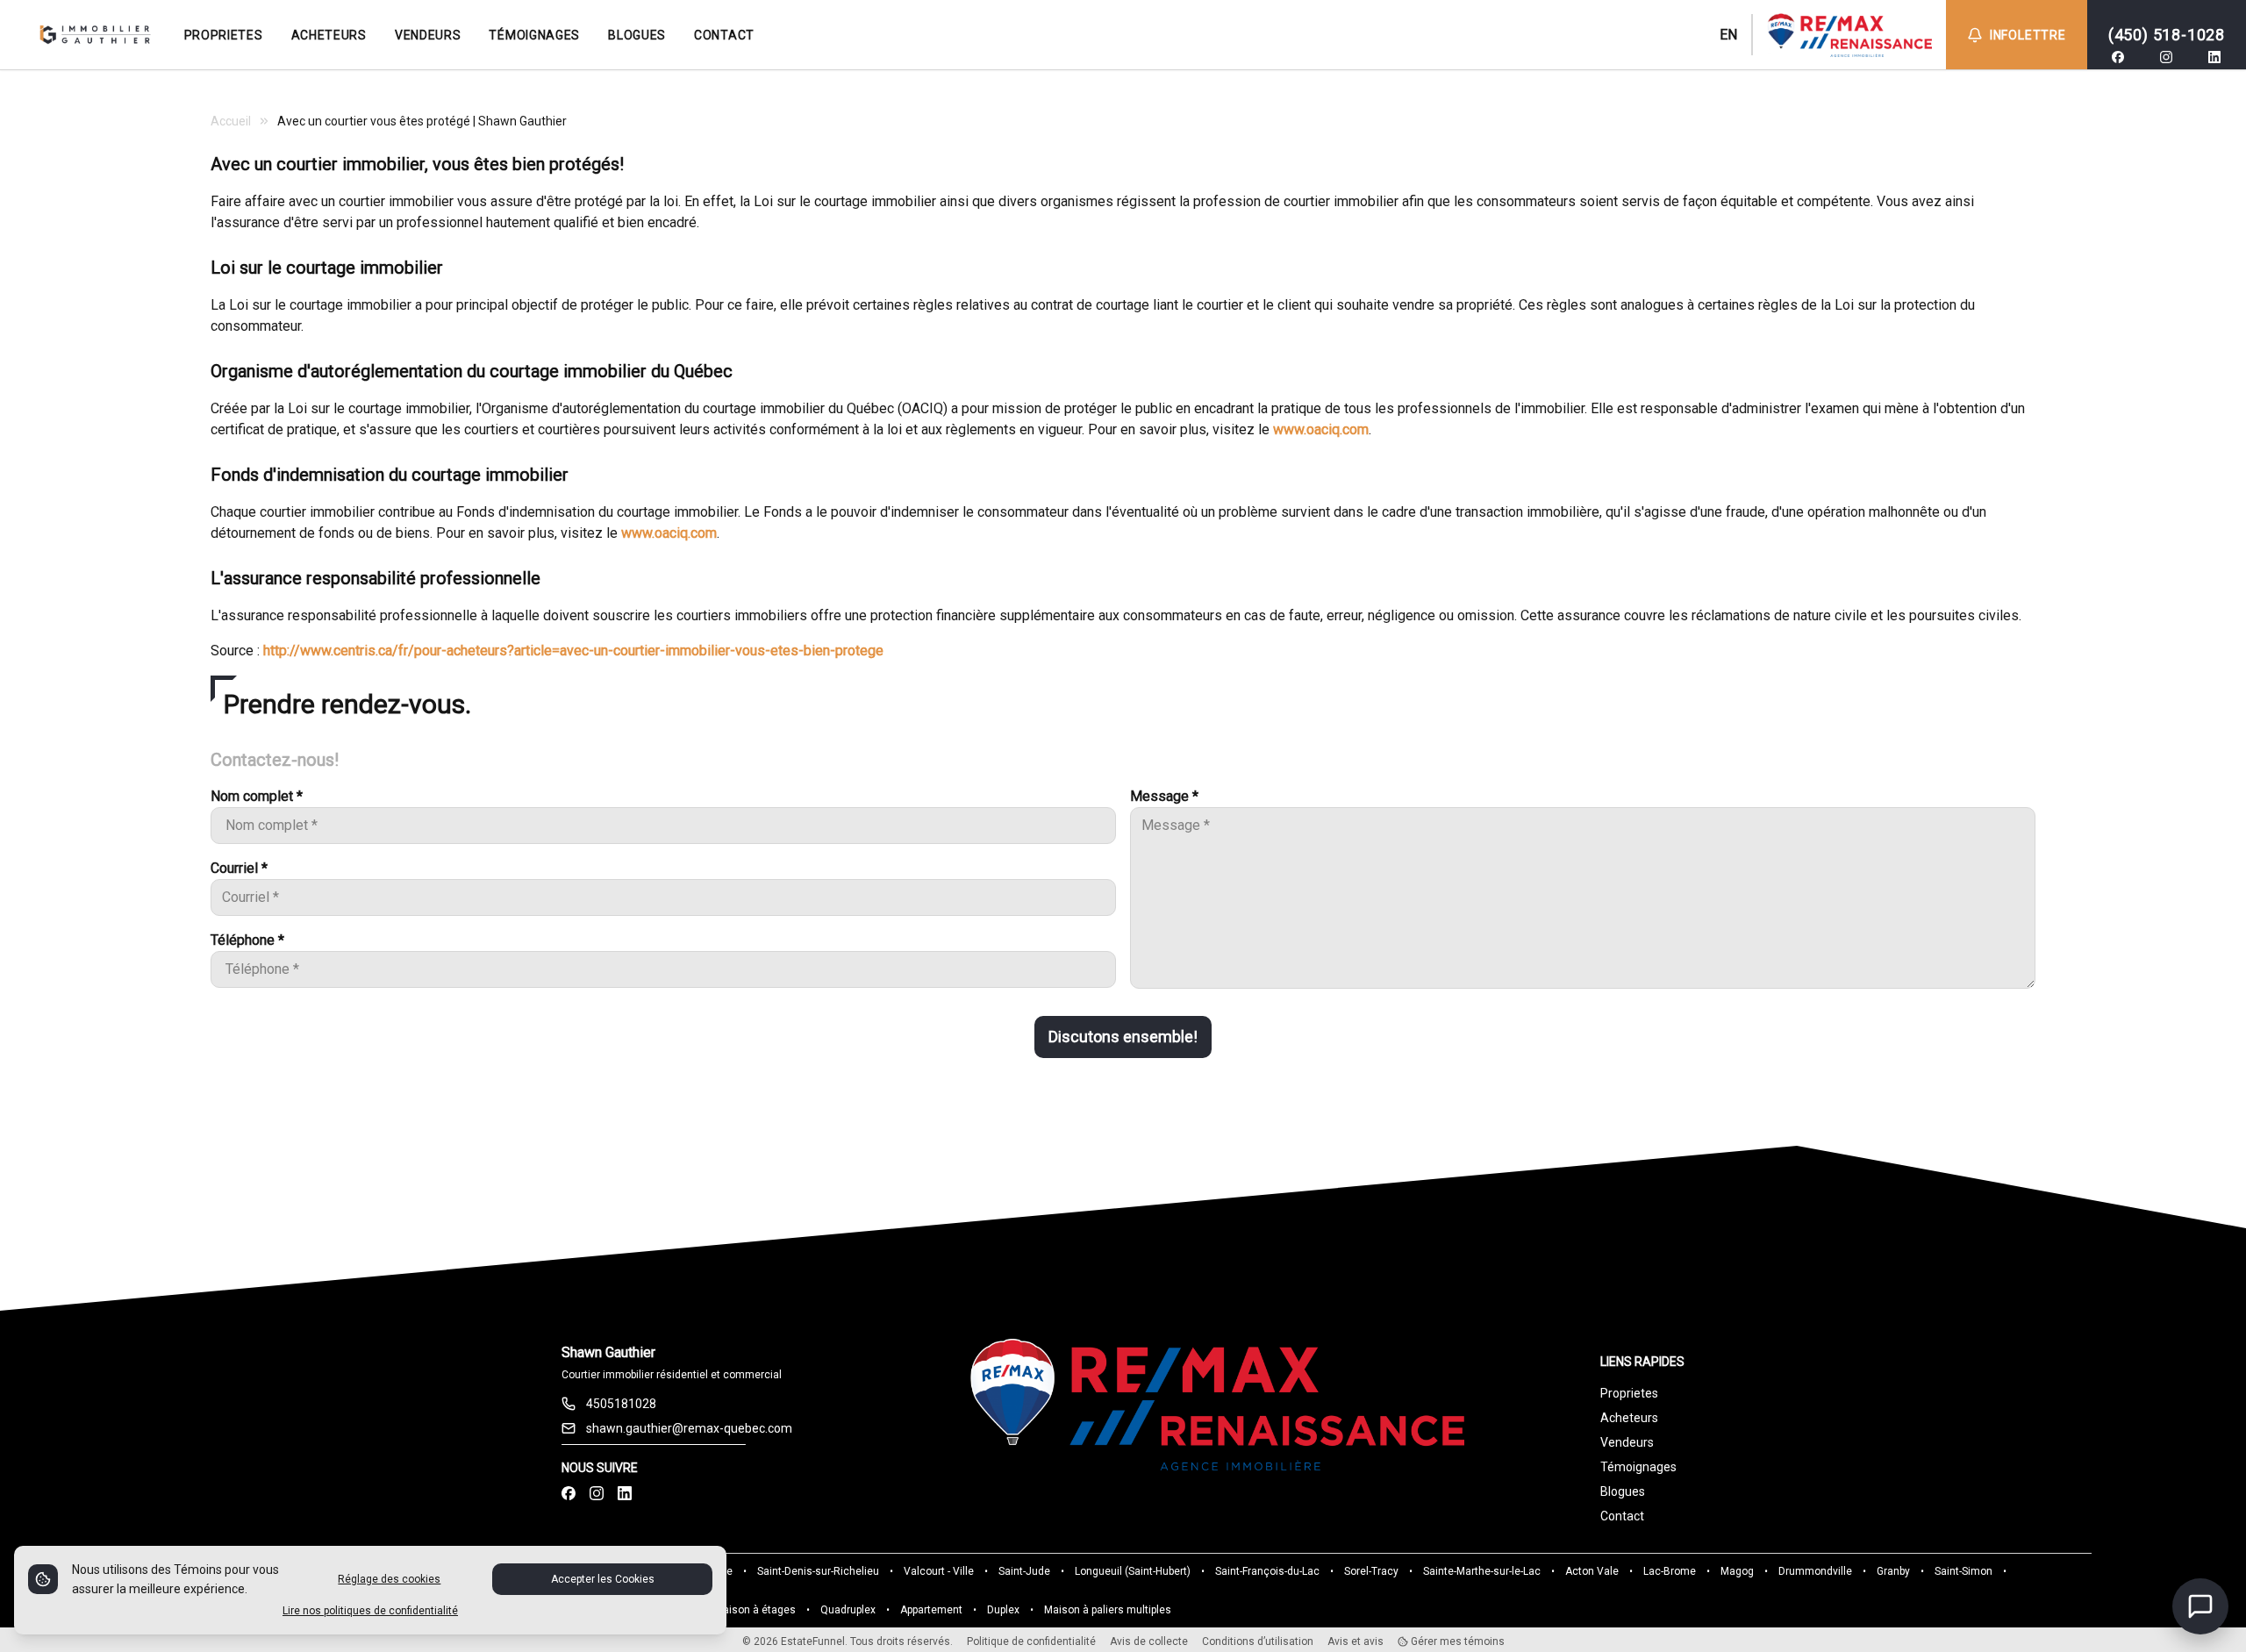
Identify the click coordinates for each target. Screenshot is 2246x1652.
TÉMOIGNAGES (534, 35)
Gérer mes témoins (1456, 1641)
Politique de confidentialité (1031, 1641)
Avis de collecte (1149, 1641)
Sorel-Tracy (1371, 1571)
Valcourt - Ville (939, 1571)
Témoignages (1638, 1467)
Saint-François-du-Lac (1267, 1571)
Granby (1893, 1571)
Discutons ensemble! (1123, 1037)
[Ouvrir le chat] (2200, 1606)
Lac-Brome (1670, 1571)
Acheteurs (1629, 1418)
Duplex (1003, 1610)
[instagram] (2166, 57)
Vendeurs (1627, 1442)
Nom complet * (257, 796)
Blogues (1623, 1491)
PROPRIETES (224, 35)
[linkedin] (2214, 57)
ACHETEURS (329, 35)
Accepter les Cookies (603, 1579)
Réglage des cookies (389, 1579)
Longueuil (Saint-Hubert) (1133, 1571)
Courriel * (239, 868)
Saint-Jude (1024, 1571)
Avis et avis (1355, 1641)
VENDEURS (428, 35)
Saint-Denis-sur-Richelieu (818, 1571)
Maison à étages (755, 1610)
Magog (1737, 1571)
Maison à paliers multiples (1108, 1610)
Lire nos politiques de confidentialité (370, 1611)
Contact (1622, 1516)
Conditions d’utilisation (1258, 1641)
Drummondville (1815, 1571)
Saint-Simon (1963, 1571)
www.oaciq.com (1321, 429)
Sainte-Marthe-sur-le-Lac (1482, 1571)
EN (1728, 35)
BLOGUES (637, 35)
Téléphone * (247, 940)
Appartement (931, 1610)
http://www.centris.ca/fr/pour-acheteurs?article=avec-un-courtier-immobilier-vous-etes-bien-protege (573, 651)
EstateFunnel (813, 1641)
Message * (1164, 796)
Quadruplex (848, 1610)
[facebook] (2118, 57)
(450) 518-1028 (2167, 35)
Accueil (231, 121)
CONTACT (724, 35)
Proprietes (1629, 1393)
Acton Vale (1592, 1571)
